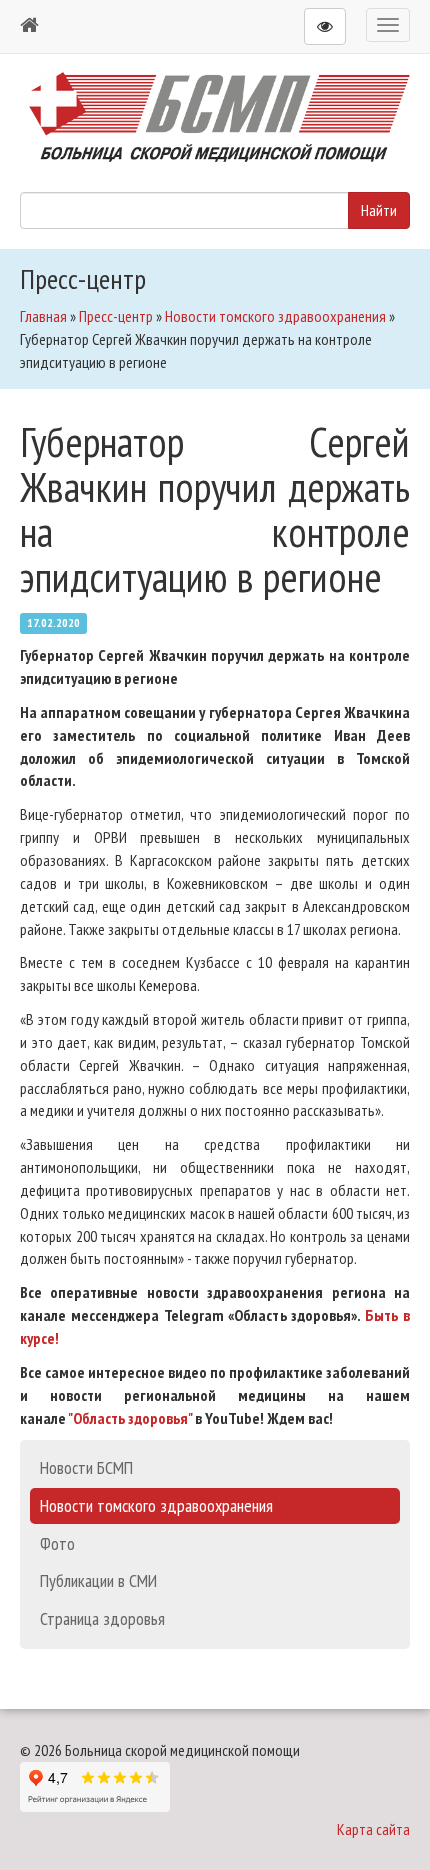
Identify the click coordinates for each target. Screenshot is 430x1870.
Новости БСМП (86, 1467)
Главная (43, 316)
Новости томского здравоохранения (275, 316)
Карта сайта (373, 1829)
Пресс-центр (116, 316)
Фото (57, 1543)
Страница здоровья (102, 1618)
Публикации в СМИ (98, 1580)
